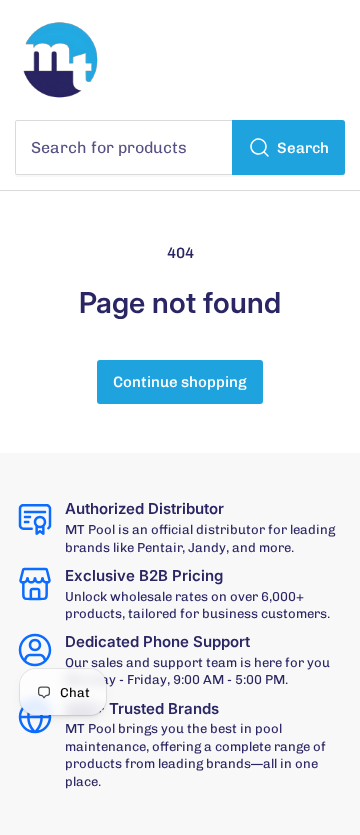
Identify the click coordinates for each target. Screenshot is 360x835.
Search (303, 148)
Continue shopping (180, 382)
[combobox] (180, 147)
